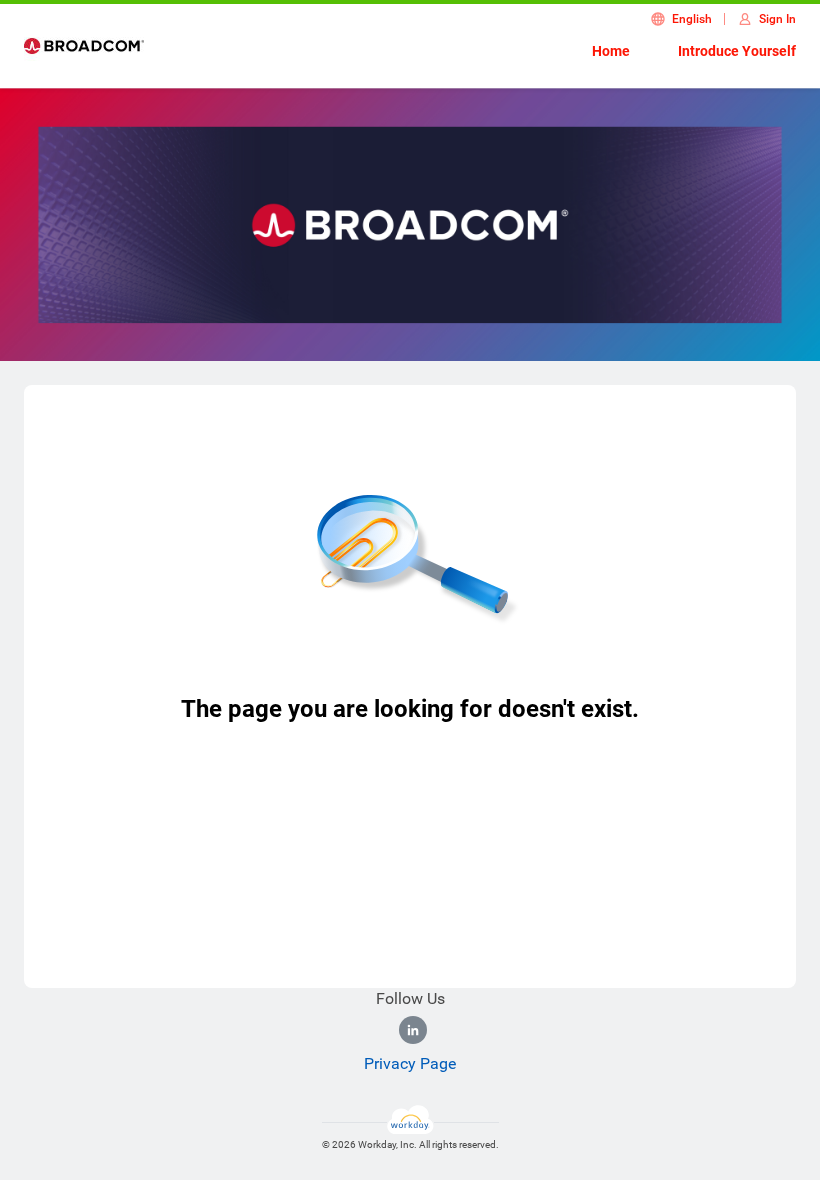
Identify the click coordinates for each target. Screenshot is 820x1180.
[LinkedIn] (413, 1030)
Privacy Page (410, 1063)
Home (611, 51)
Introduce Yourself (737, 51)
